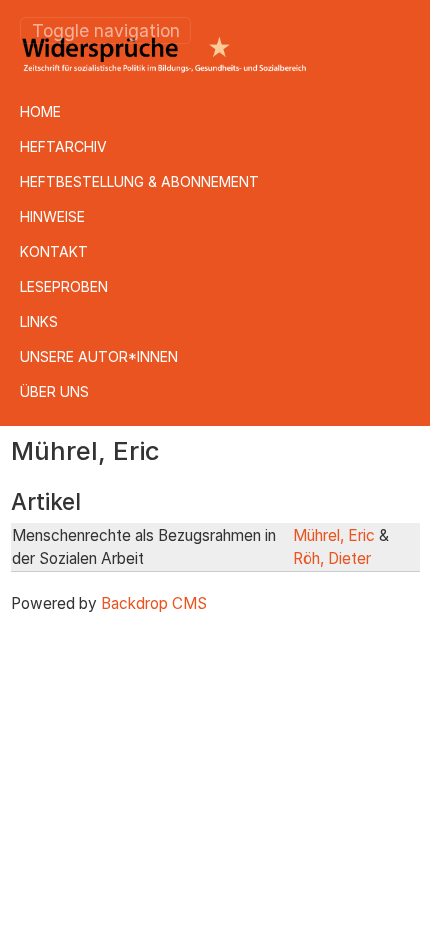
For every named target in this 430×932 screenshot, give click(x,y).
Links (39, 321)
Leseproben (64, 286)
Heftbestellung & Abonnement (139, 181)
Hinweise (52, 216)
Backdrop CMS (154, 603)
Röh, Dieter (332, 558)
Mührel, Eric (334, 535)
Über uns (54, 391)
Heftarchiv (63, 146)
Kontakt (54, 251)
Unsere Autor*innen (99, 356)
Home (40, 111)
